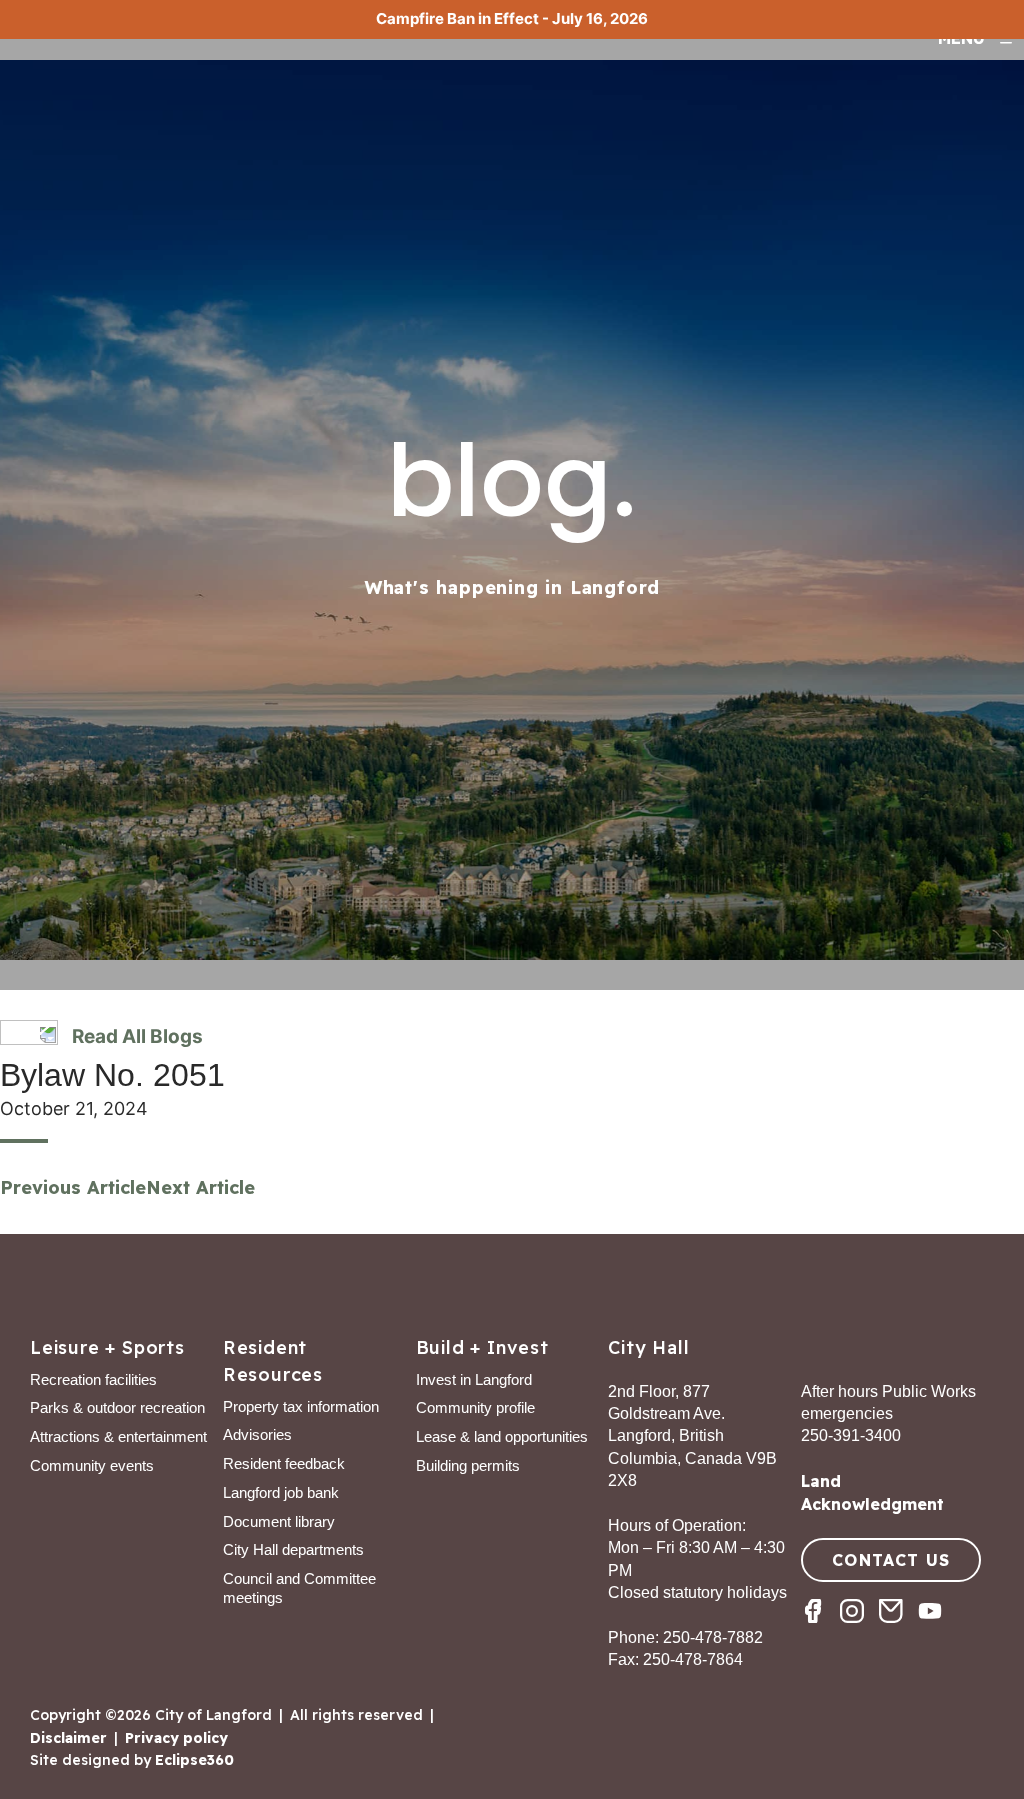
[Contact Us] (898, 1628)
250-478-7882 (713, 1637)
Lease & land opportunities (502, 1436)
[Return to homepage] (95, 62)
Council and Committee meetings (299, 1588)
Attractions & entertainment (118, 1436)
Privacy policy (176, 1738)
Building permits (468, 1465)
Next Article (200, 1187)
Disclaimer (68, 1738)
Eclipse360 (194, 1760)
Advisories (257, 1434)
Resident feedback (284, 1463)
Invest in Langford (474, 1379)
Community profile (475, 1407)
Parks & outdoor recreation (117, 1407)
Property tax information (301, 1406)
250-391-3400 (851, 1435)
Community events (92, 1465)
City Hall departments (293, 1549)
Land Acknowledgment (872, 1492)
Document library (279, 1521)
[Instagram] (859, 1628)
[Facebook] (820, 1628)
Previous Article (73, 1187)
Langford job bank (281, 1492)
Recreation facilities (93, 1379)
